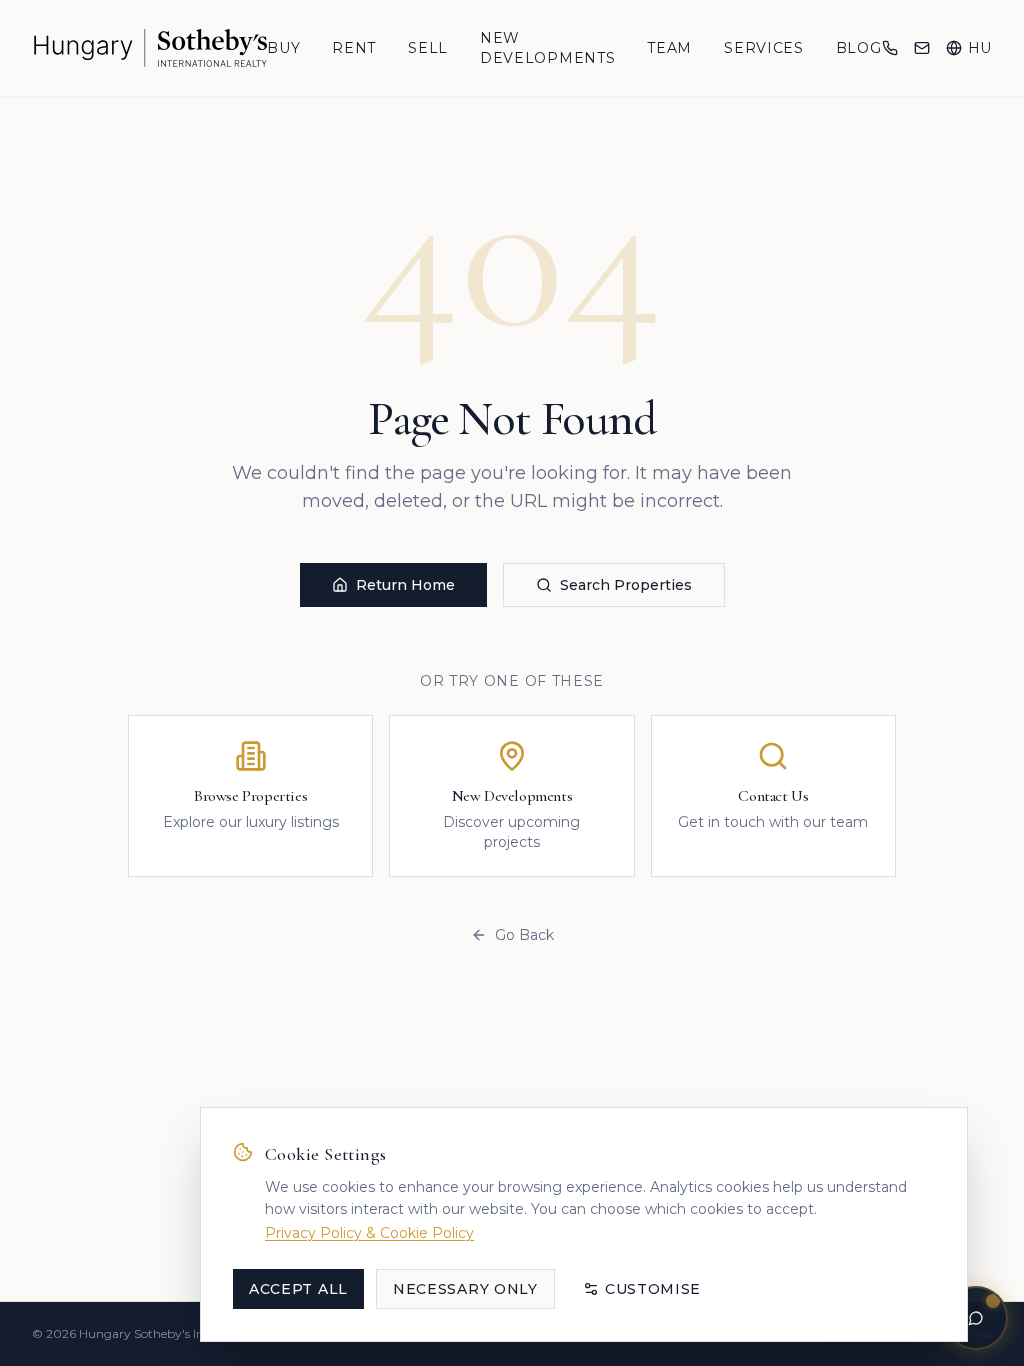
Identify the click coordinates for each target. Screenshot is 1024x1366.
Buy (283, 48)
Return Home (405, 585)
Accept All (298, 1289)
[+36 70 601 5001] (890, 48)
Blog (859, 48)
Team (669, 48)
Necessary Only (465, 1289)
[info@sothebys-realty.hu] (922, 48)
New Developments (547, 48)
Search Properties (626, 585)
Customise (653, 1289)
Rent (354, 48)
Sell (428, 48)
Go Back (524, 935)
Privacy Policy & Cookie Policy (369, 1233)
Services (764, 48)
